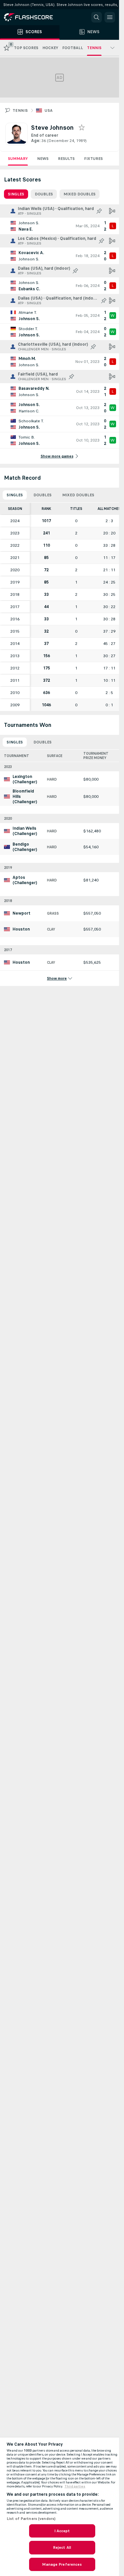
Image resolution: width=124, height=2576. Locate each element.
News (43, 159)
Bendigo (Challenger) (25, 847)
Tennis (20, 110)
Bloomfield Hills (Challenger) (25, 797)
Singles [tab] (16, 194)
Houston (21, 929)
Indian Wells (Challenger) (25, 831)
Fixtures (93, 159)
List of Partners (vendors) (31, 2519)
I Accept (62, 2531)
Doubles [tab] (44, 194)
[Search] (97, 17)
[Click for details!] (60, 226)
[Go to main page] (33, 17)
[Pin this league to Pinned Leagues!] (99, 211)
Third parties (75, 2486)
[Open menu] (110, 17)
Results (66, 159)
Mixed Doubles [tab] (80, 194)
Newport (21, 913)
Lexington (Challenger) (25, 779)
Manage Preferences (62, 2564)
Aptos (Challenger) (25, 880)
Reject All (62, 2547)
